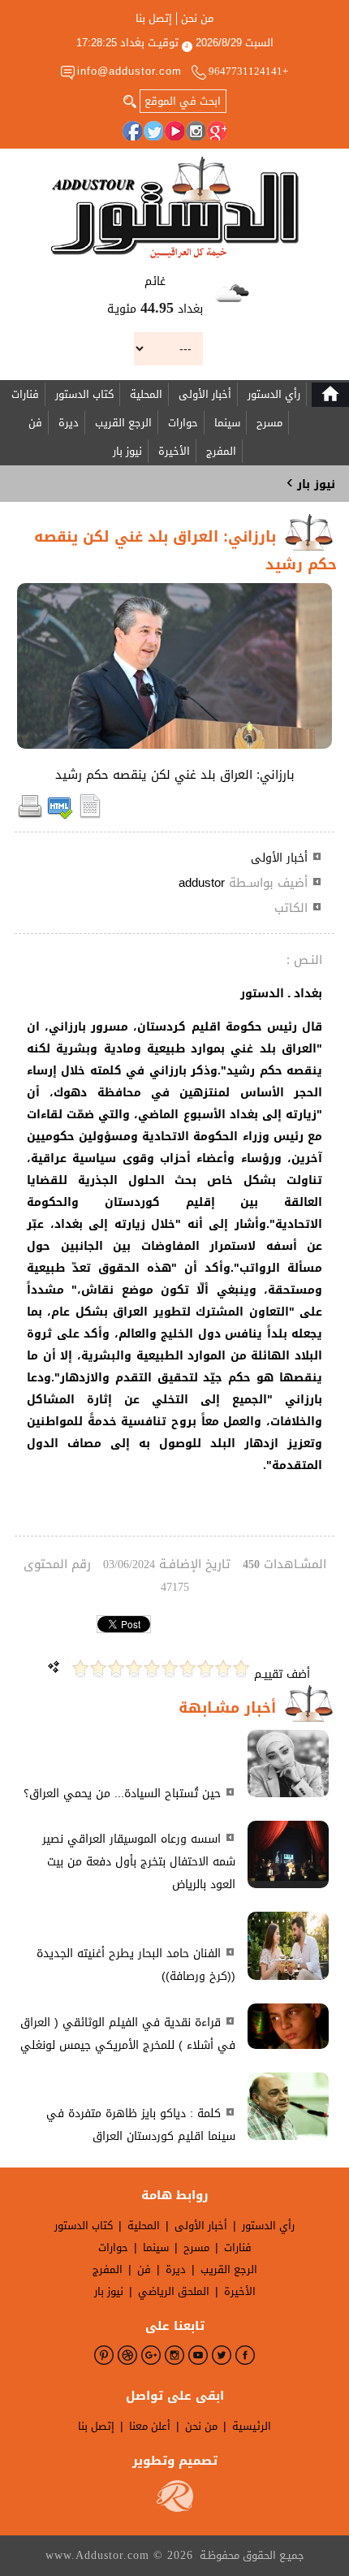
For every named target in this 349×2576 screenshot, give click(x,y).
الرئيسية (252, 2426)
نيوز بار (127, 451)
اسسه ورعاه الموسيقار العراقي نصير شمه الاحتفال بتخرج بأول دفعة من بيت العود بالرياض (139, 1862)
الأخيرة (174, 451)
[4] (187, 1668)
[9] (98, 1668)
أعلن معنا (150, 2426)
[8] (116, 1668)
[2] (223, 1668)
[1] (241, 1668)
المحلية (146, 394)
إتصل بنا (154, 19)
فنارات (25, 394)
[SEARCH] (130, 100)
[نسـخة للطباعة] (30, 816)
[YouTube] (174, 131)
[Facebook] (132, 131)
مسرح (269, 423)
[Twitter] (153, 131)
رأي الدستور (274, 394)
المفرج (221, 451)
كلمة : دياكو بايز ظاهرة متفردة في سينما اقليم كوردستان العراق (141, 2125)
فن (35, 423)
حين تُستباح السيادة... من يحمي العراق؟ (122, 1794)
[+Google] (217, 131)
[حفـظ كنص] (90, 816)
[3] (205, 1668)
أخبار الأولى (205, 394)
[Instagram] (196, 131)
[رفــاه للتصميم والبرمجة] (175, 2508)
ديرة (69, 423)
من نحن (197, 19)
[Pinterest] (104, 2355)
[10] (80, 1668)
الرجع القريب (123, 423)
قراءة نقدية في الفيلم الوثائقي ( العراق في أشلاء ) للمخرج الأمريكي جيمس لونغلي (128, 2034)
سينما (227, 423)
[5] (170, 1668)
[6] (152, 1668)
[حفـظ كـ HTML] (60, 816)
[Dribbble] (127, 2355)
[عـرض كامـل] (288, 1794)
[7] (134, 1668)
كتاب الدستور (84, 394)
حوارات (183, 423)
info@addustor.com (129, 71)
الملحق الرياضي (174, 2291)
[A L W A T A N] (175, 207)
